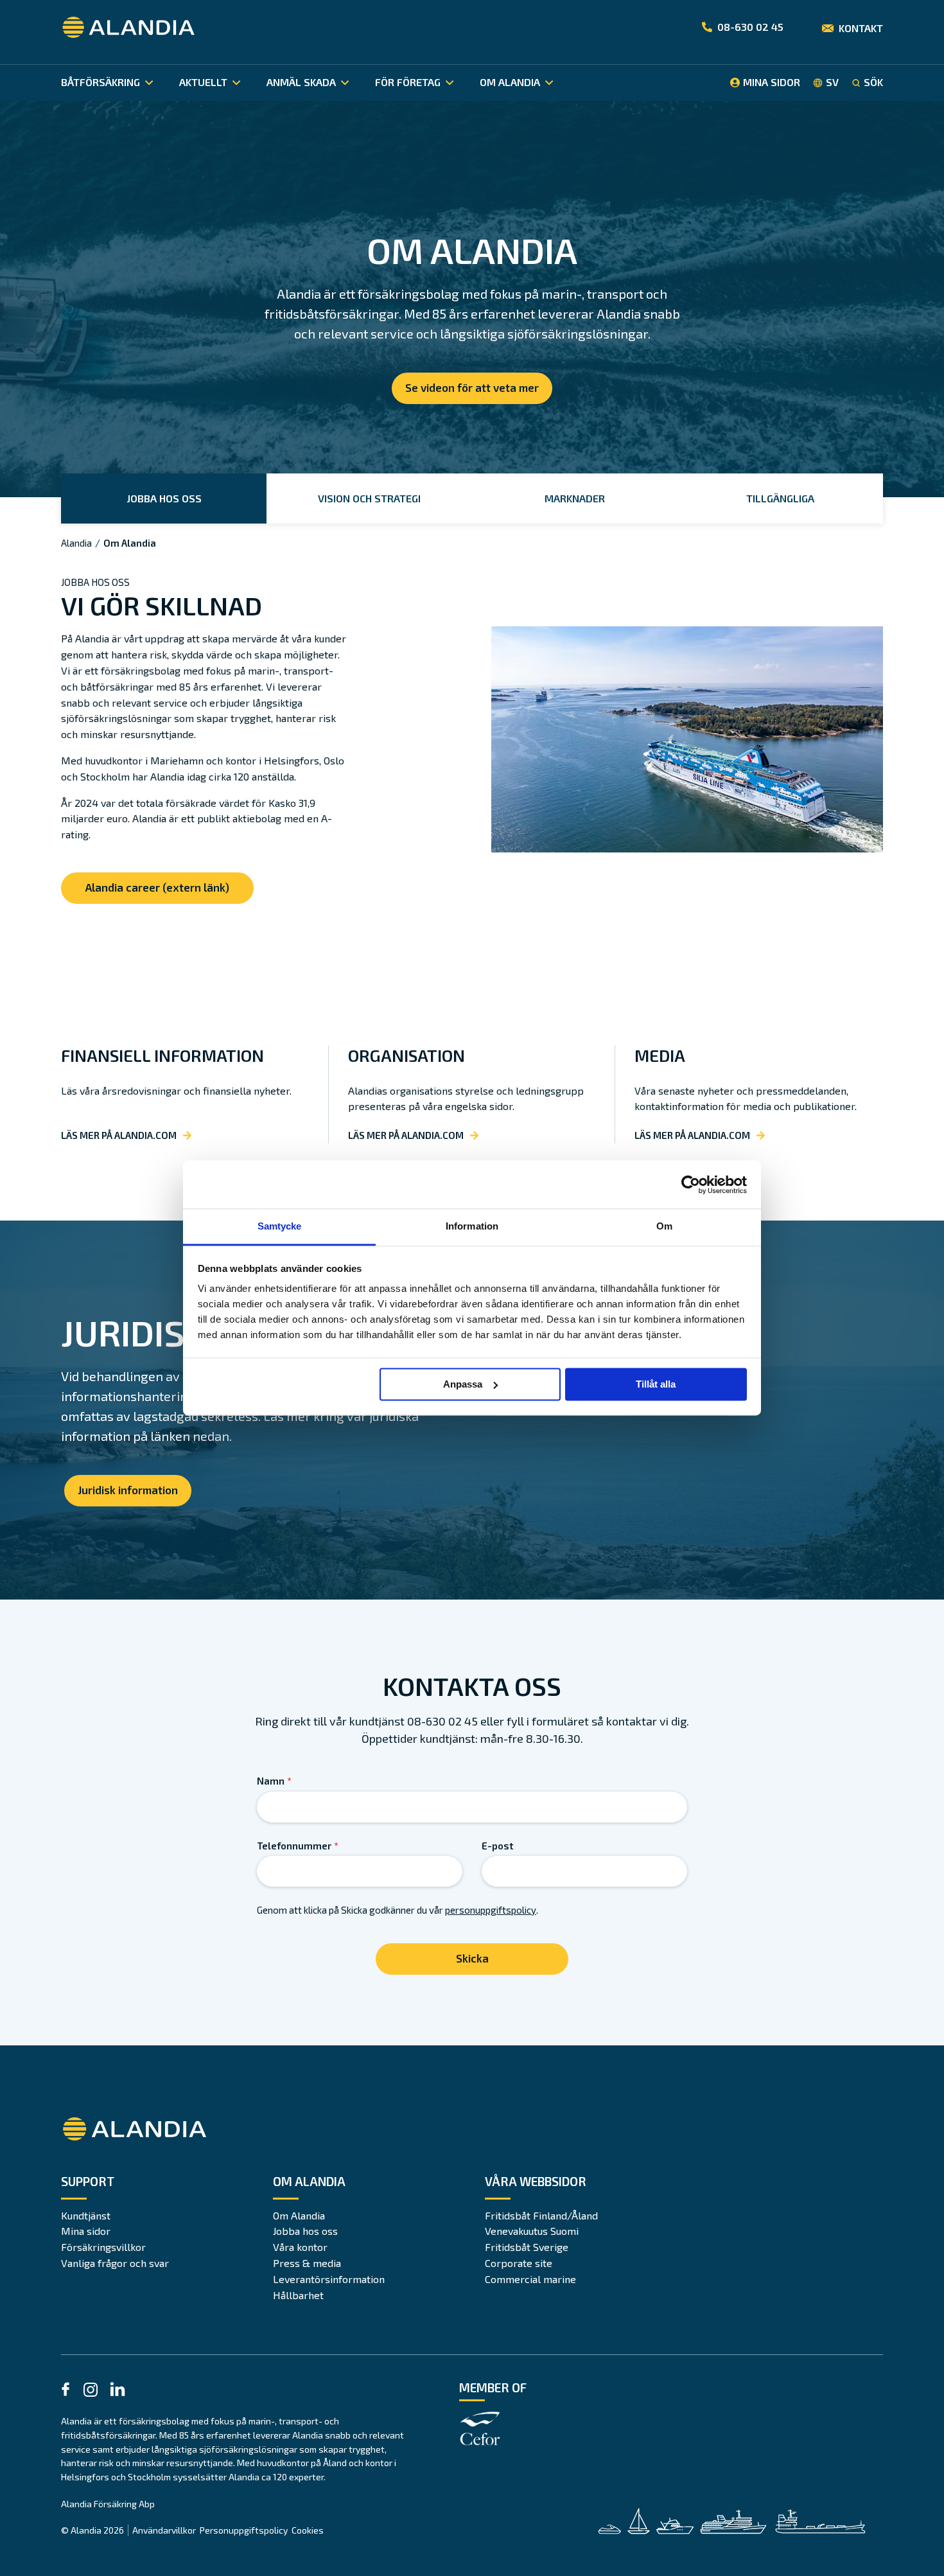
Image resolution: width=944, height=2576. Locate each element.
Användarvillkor (164, 2530)
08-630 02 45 (750, 27)
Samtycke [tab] (280, 1226)
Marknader (575, 498)
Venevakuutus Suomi (532, 2231)
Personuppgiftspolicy (244, 2530)
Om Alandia (299, 2215)
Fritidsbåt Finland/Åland (541, 2215)
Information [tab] (472, 1226)
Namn (274, 1781)
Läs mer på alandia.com (119, 1135)
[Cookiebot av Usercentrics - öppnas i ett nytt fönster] (691, 1185)
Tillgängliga (780, 498)
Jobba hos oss (164, 498)
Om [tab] (664, 1226)
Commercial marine (530, 2279)
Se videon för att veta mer (472, 387)
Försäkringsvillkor (103, 2247)
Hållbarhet (298, 2295)
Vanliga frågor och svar (115, 2263)
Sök (873, 82)
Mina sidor (86, 2231)
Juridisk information (128, 1490)
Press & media (307, 2263)
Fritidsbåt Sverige (527, 2247)
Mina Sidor (772, 82)
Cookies (308, 2530)
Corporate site (519, 2263)
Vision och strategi (369, 498)
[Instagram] (91, 2392)
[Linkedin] (118, 2391)
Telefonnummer (298, 1846)
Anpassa (463, 1384)
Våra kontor (300, 2247)
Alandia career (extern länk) (157, 887)
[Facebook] (66, 2391)
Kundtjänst (86, 2215)
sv (832, 82)
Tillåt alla (656, 1384)
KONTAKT (861, 28)
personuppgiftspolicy (491, 1910)
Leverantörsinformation (329, 2279)
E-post (497, 1846)
